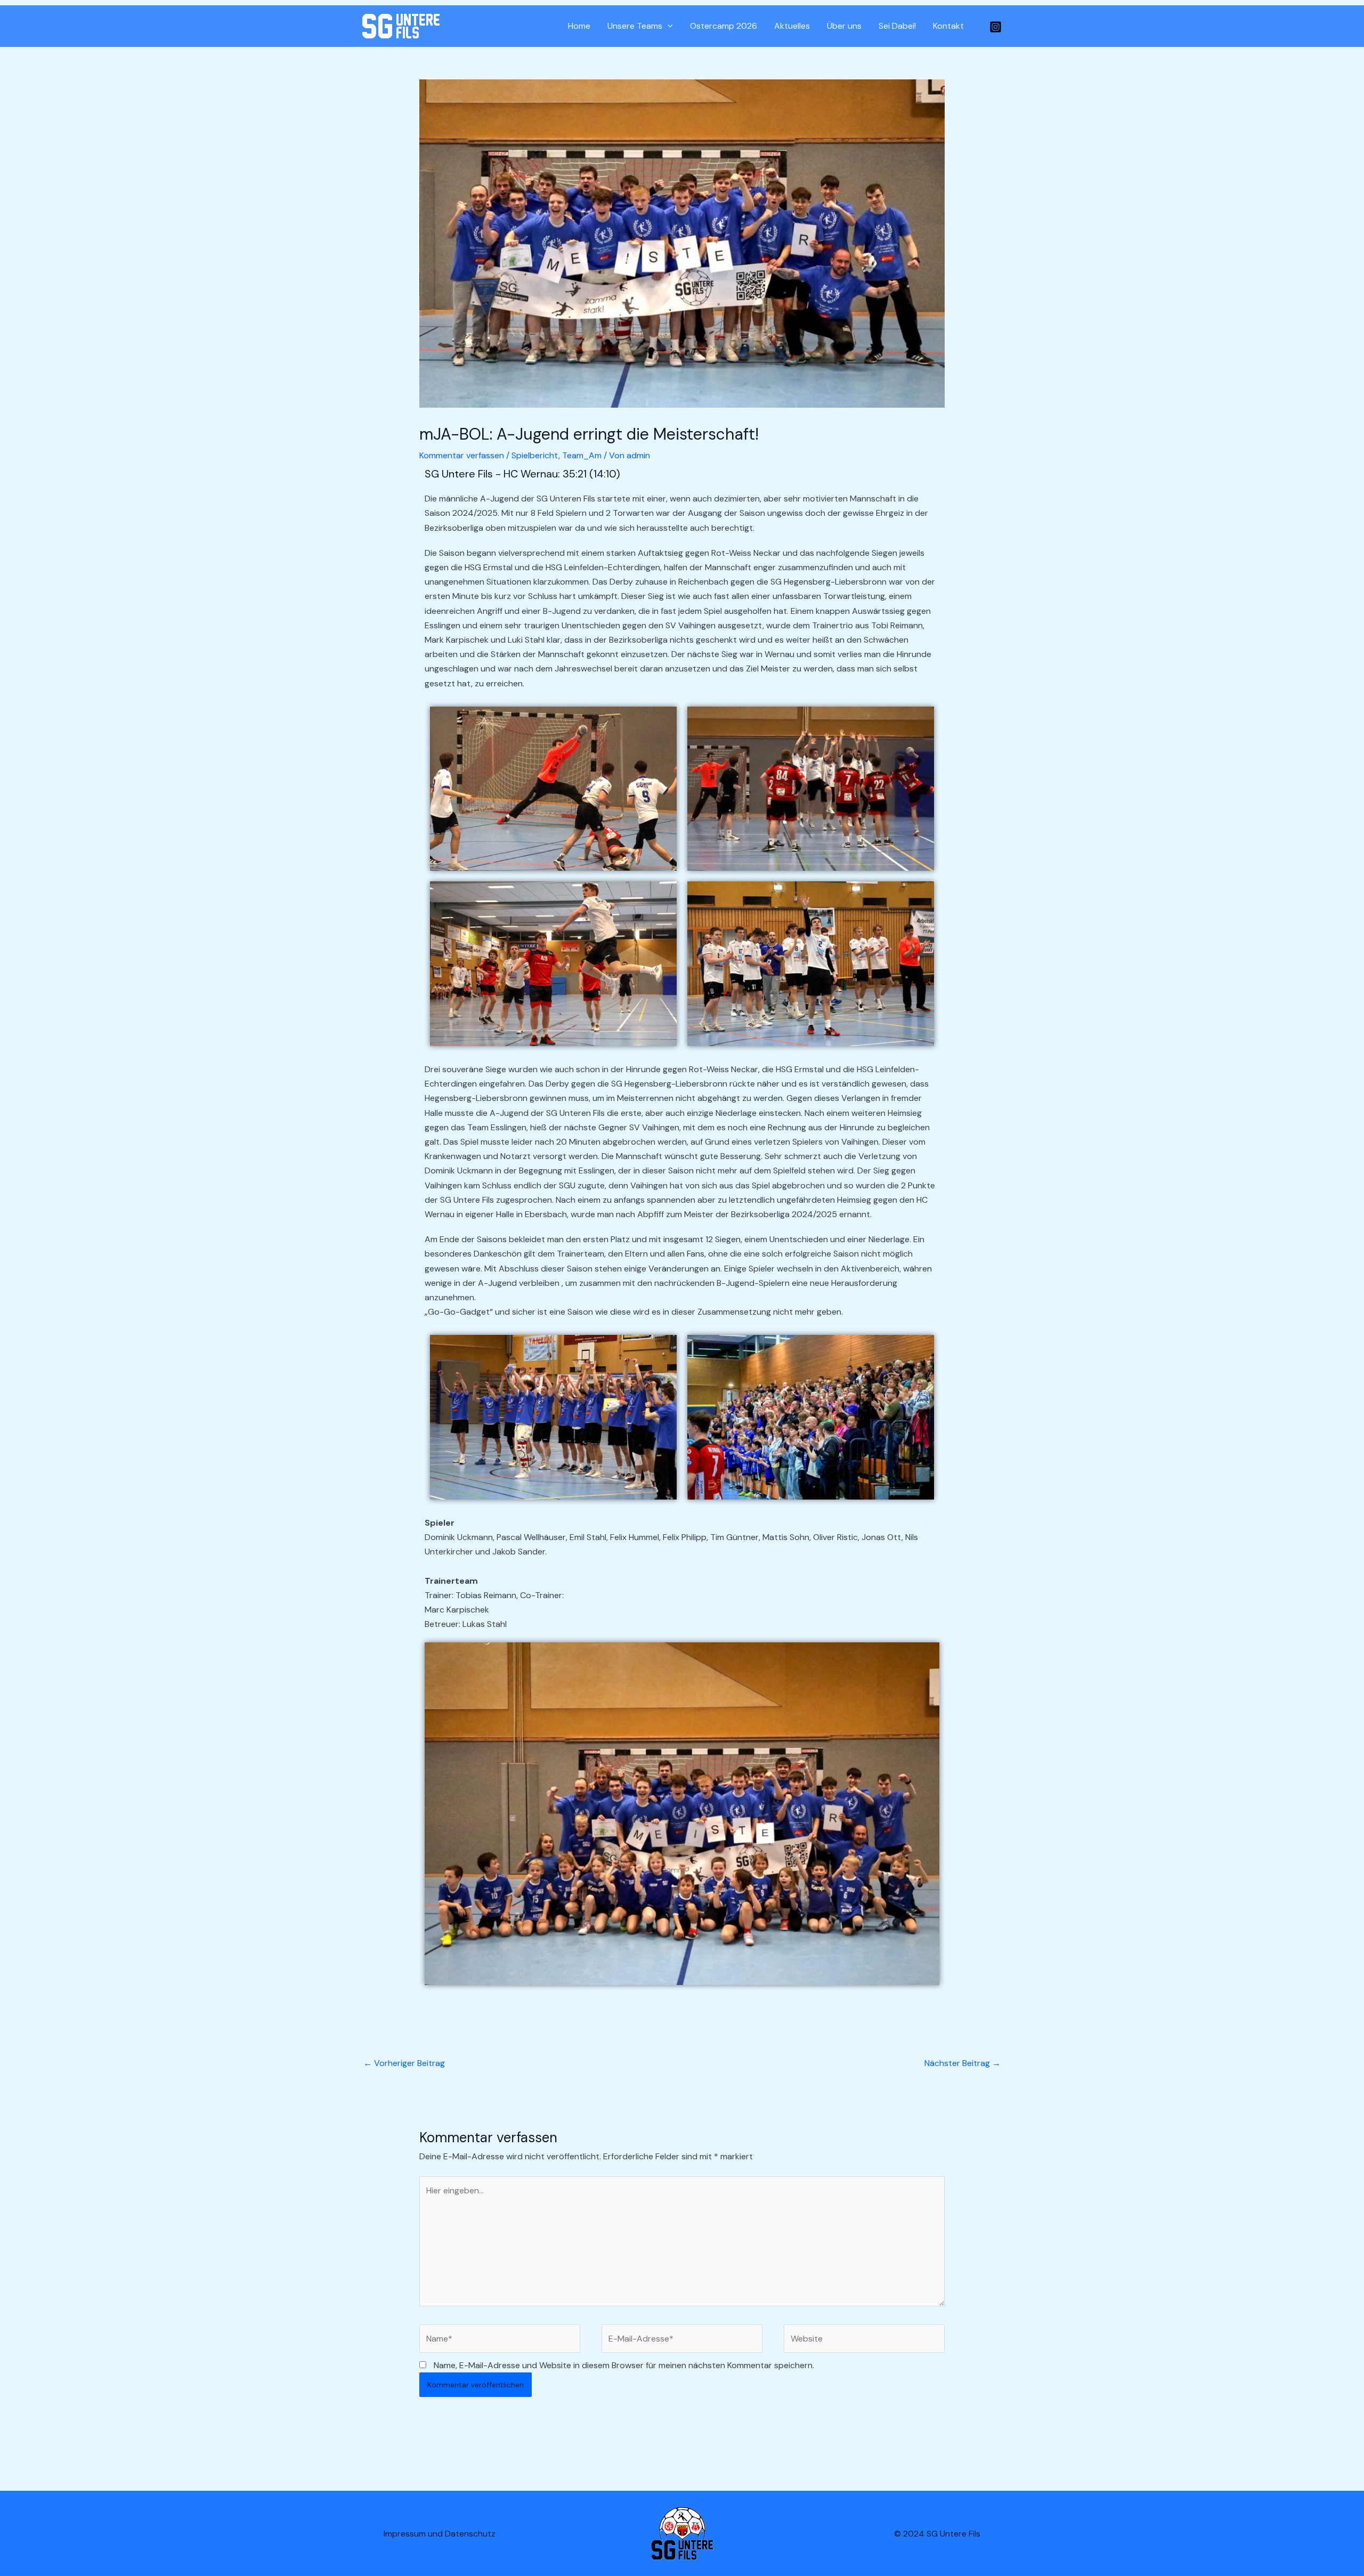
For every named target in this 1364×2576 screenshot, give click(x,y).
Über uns (844, 26)
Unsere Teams (635, 26)
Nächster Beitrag (963, 2063)
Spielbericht (535, 455)
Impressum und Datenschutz (440, 2534)
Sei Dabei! (897, 26)
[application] (668, 26)
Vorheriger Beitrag (404, 2063)
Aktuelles (792, 26)
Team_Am (582, 455)
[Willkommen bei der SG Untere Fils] (401, 25)
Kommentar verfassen (462, 455)
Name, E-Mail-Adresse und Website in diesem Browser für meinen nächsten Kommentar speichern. (624, 2365)
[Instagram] (996, 27)
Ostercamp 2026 (724, 26)
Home (579, 26)
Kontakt (948, 26)
